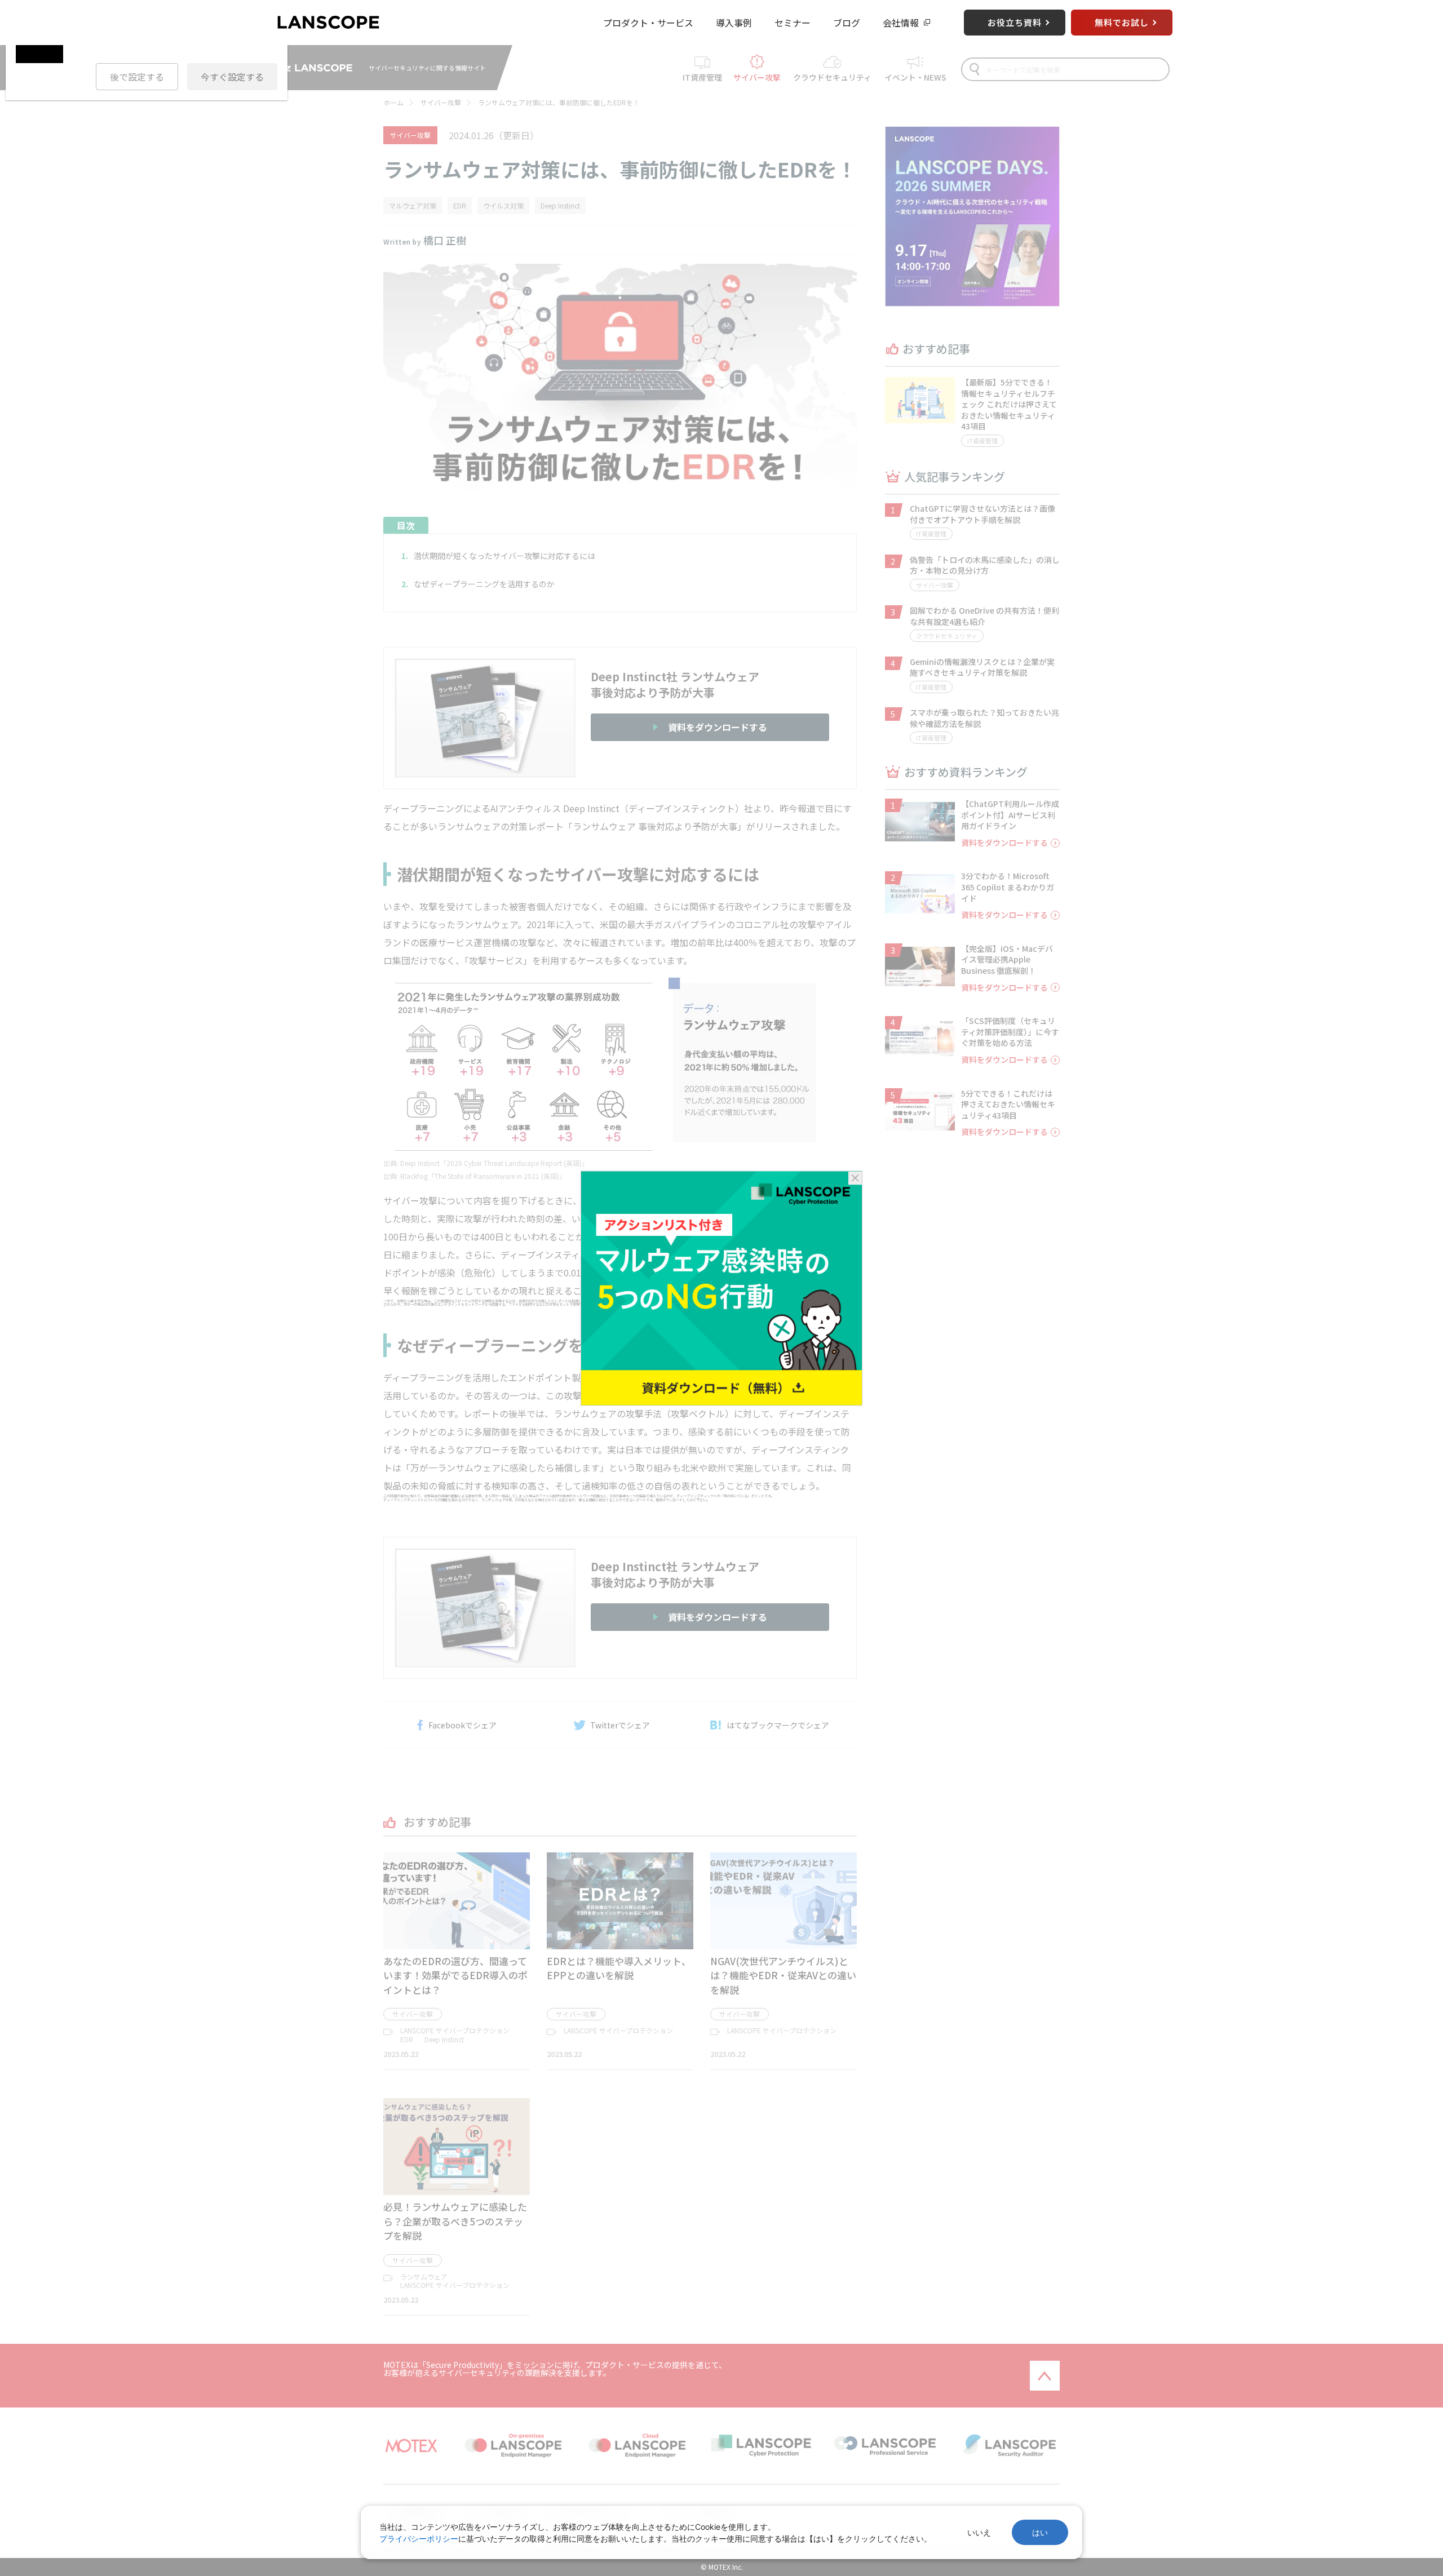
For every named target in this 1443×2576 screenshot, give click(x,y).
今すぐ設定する (232, 77)
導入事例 (734, 23)
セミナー (793, 23)
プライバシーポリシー (419, 2539)
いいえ (979, 2532)
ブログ (847, 23)
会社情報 (901, 23)
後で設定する (137, 77)
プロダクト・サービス (648, 23)
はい (1040, 2532)
